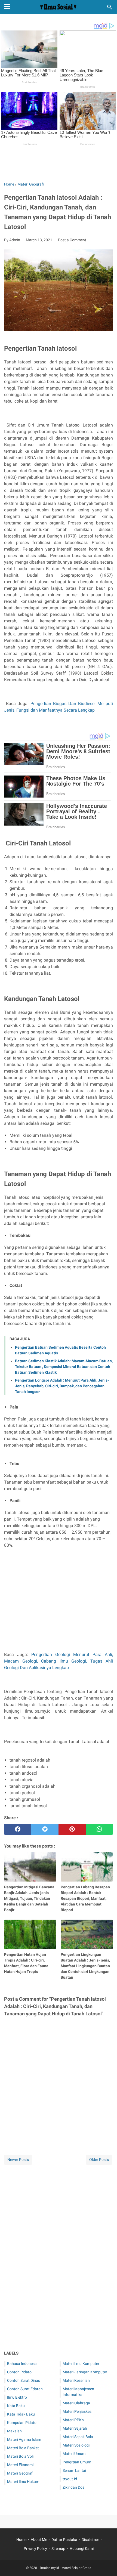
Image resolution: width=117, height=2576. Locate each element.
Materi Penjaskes (77, 2411)
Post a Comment (72, 240)
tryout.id (70, 2479)
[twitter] (45, 1829)
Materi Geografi (20, 2473)
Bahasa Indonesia (22, 2364)
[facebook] (18, 1829)
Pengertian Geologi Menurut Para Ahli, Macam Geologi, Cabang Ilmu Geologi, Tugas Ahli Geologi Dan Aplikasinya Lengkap (59, 1661)
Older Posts (99, 2160)
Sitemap (58, 2549)
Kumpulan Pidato (22, 2423)
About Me (39, 2540)
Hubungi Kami (82, 2549)
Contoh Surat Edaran (25, 2389)
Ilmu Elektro (17, 2397)
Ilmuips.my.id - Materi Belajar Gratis (65, 2568)
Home (21, 2540)
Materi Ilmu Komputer (81, 2364)
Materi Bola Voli (20, 2456)
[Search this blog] (110, 7)
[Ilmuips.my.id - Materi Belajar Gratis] (59, 7)
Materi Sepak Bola (78, 2437)
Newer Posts (18, 2160)
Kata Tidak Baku (21, 2414)
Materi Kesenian (76, 2380)
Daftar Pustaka (64, 2540)
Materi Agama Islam (24, 2439)
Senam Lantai (74, 2470)
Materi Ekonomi (20, 2465)
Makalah (14, 2431)
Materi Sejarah (75, 2428)
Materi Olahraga (76, 2403)
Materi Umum (74, 2454)
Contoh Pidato (19, 2372)
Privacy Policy (35, 2549)
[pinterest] (72, 1829)
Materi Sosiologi (76, 2445)
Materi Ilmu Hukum (23, 2482)
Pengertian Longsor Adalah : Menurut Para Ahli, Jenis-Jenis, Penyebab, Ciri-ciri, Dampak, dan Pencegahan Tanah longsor (62, 1386)
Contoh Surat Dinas (24, 2380)
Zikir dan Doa (74, 2487)
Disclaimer (90, 2540)
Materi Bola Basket (23, 2448)
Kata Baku (16, 2406)
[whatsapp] (99, 1829)
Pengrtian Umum (77, 2462)
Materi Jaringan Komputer (85, 2372)
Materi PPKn (73, 2420)
